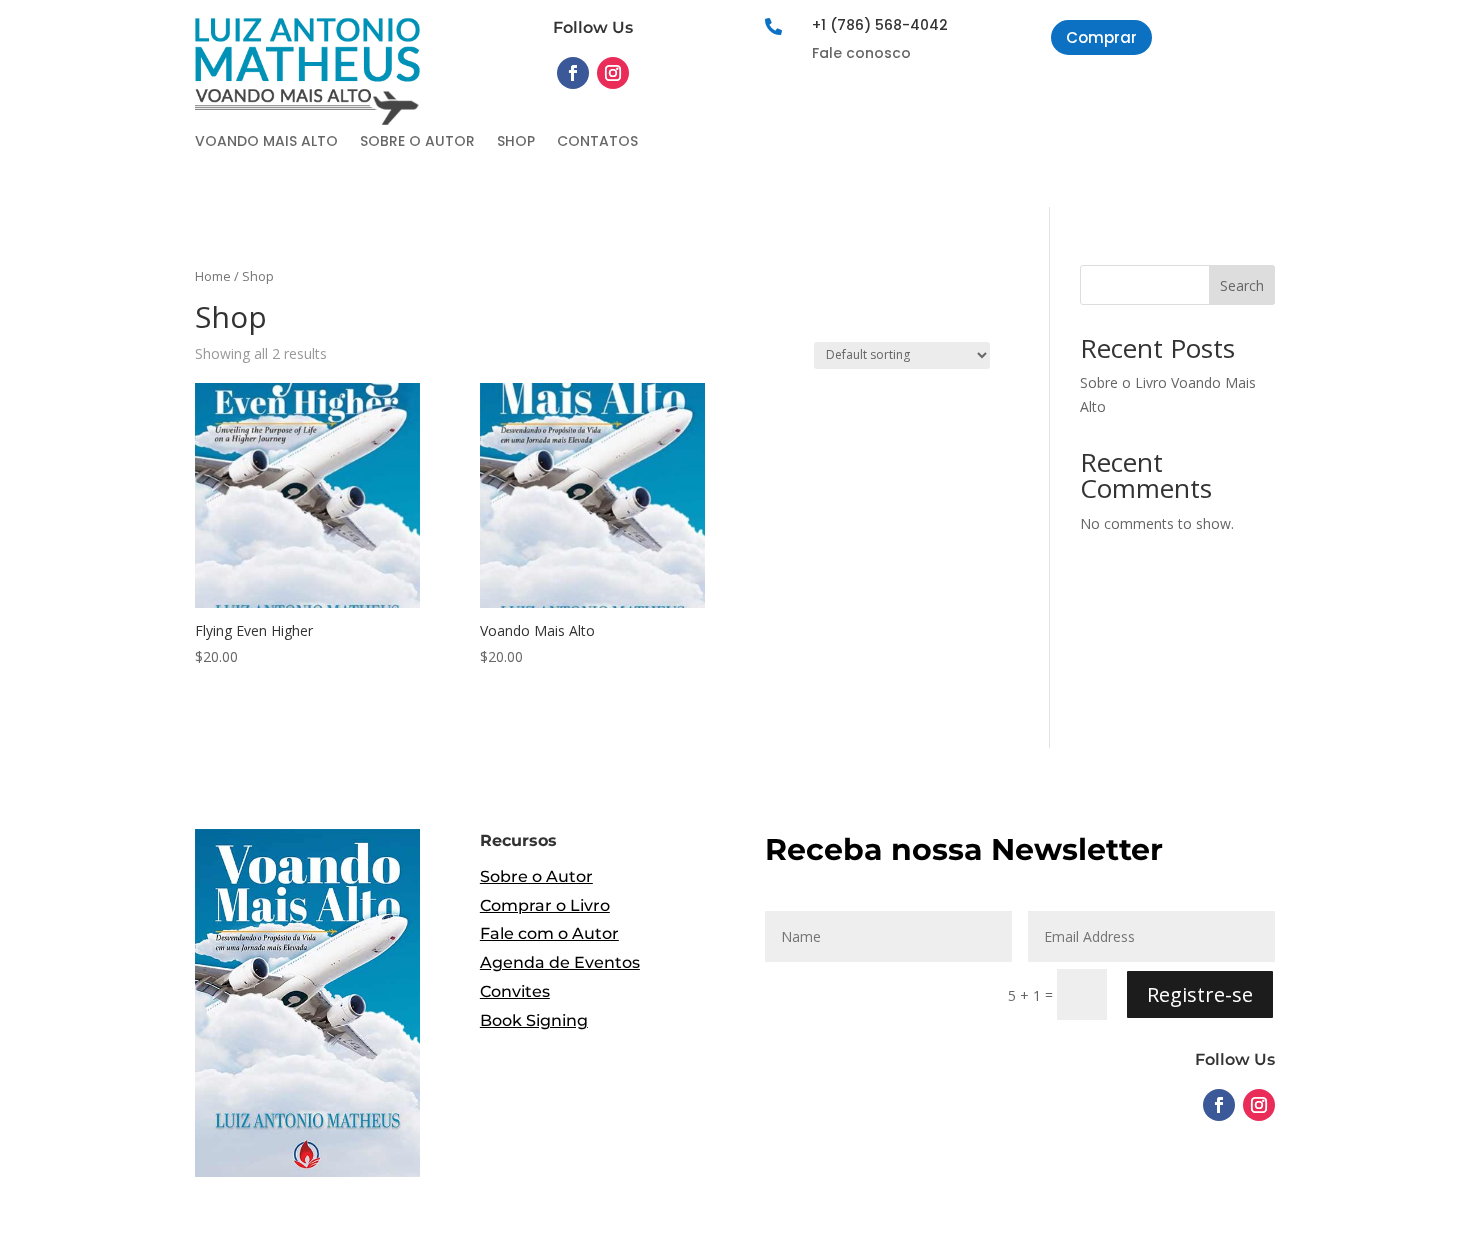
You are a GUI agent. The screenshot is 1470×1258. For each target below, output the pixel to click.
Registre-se (1200, 994)
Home (213, 276)
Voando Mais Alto (266, 142)
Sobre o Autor (417, 142)
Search (1242, 285)
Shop (516, 142)
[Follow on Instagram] (613, 73)
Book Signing (534, 1020)
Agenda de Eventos (560, 962)
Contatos (597, 142)
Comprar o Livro (545, 905)
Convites (515, 991)
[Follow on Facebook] (573, 73)
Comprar (1101, 37)
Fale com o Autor (549, 933)
